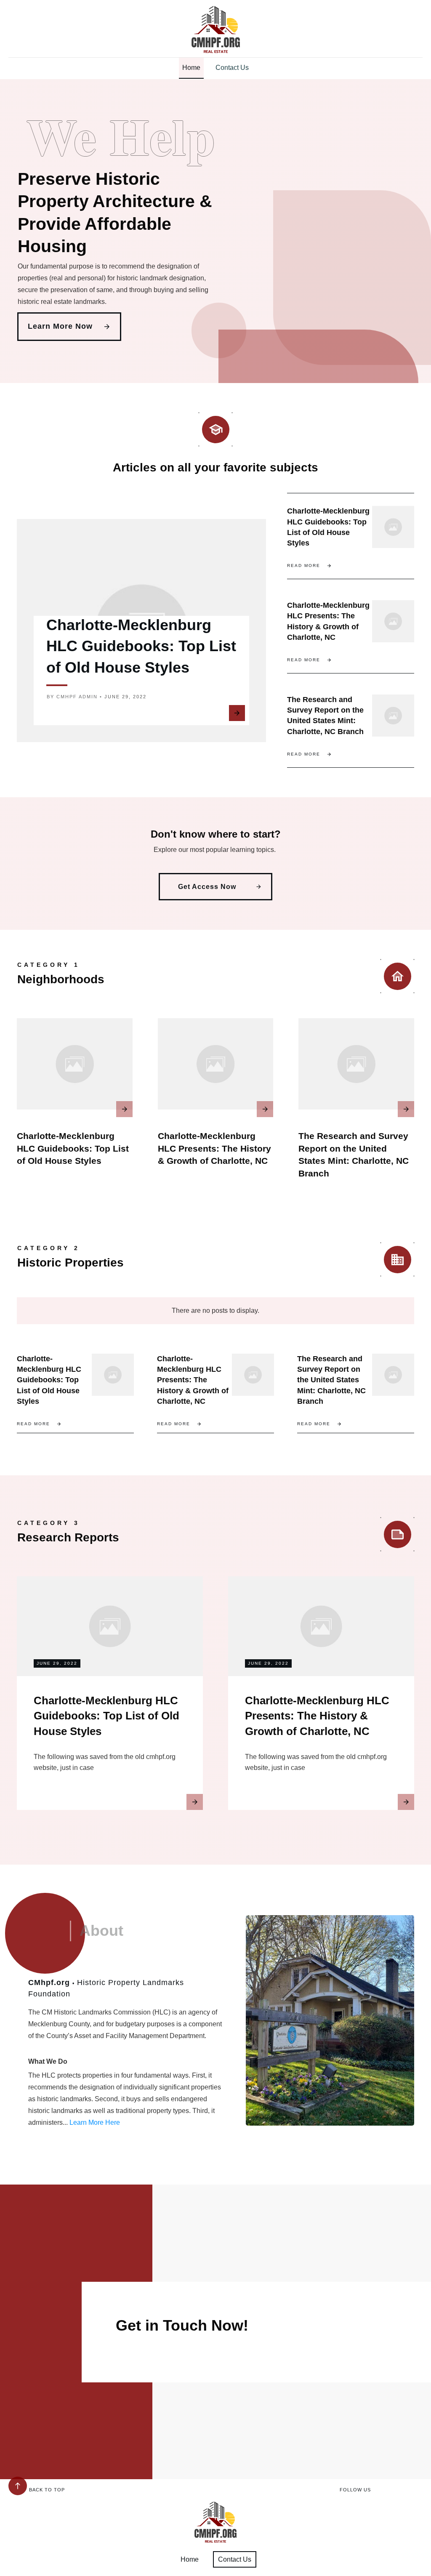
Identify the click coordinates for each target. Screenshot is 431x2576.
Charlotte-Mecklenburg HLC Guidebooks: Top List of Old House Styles (141, 646)
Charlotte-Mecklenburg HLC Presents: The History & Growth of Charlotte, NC (214, 1148)
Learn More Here (95, 2122)
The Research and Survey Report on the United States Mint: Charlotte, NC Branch (331, 1380)
